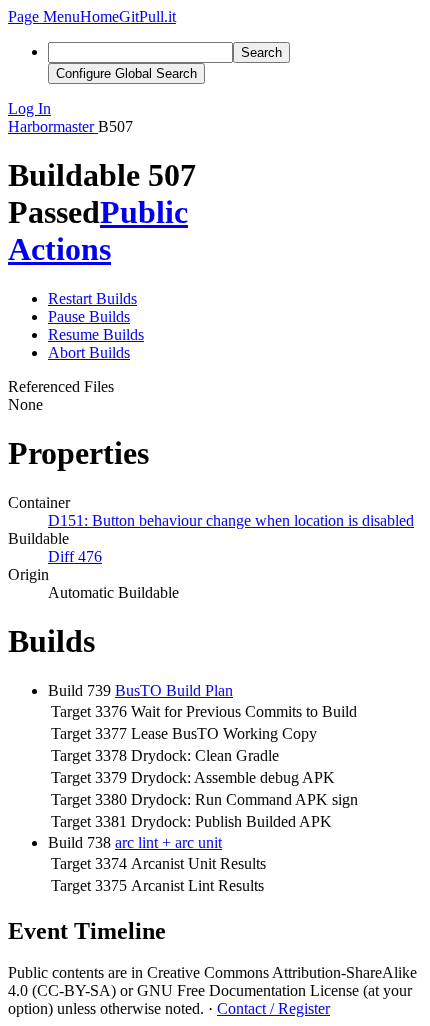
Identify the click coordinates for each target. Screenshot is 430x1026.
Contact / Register (273, 1008)
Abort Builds (89, 352)
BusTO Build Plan (174, 690)
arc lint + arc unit (168, 842)
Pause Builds (89, 316)
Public (144, 212)
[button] (44, 16)
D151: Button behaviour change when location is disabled (231, 520)
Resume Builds (96, 334)
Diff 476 (75, 556)
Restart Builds (92, 298)
